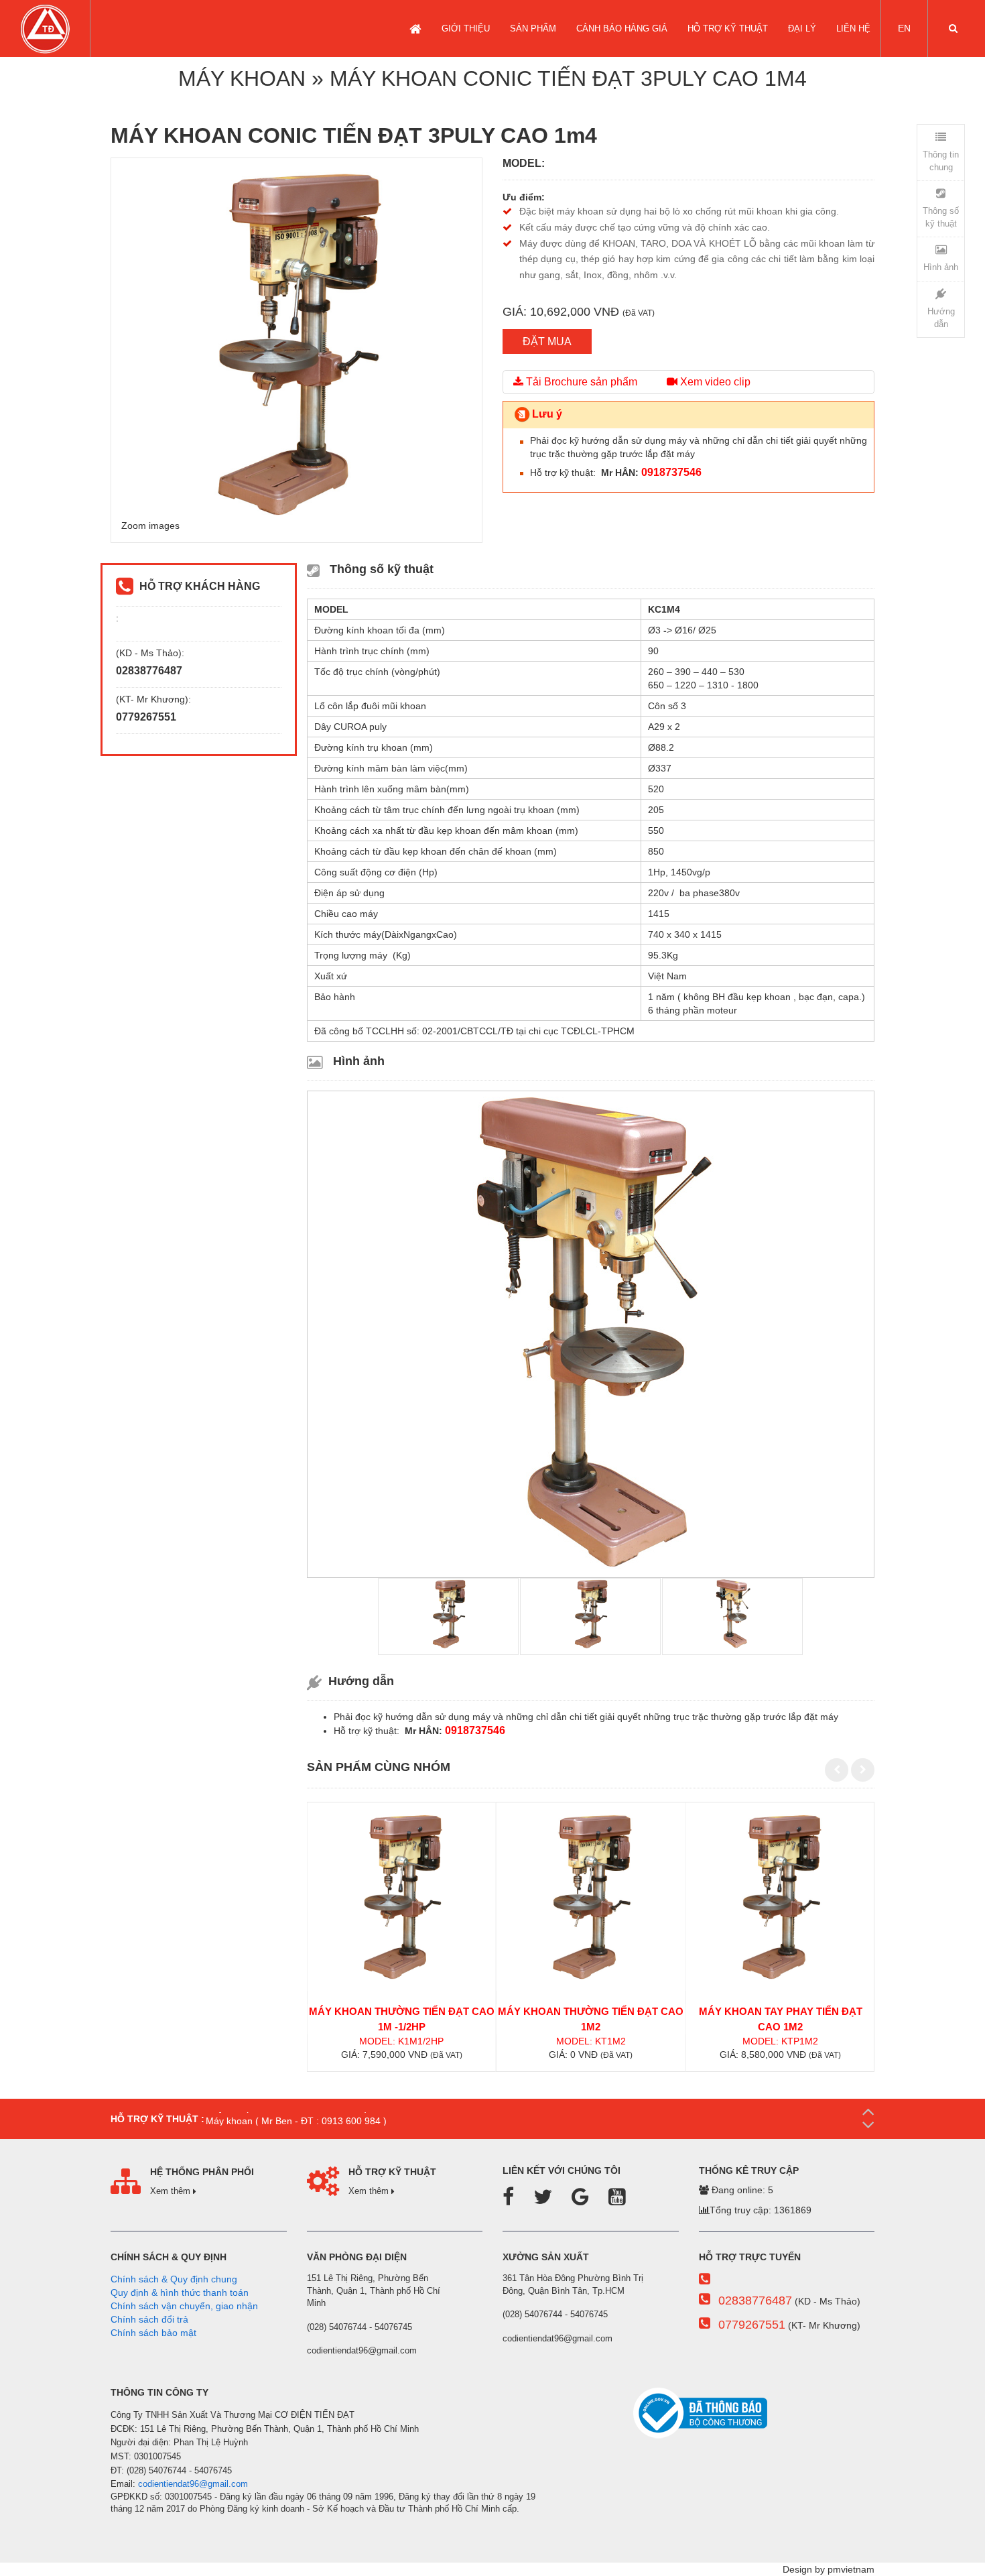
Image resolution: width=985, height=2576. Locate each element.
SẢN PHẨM (533, 28)
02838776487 (755, 2301)
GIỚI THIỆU (466, 28)
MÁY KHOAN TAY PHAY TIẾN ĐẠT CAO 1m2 (781, 2019)
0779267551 (752, 2325)
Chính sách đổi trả (149, 2319)
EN (904, 28)
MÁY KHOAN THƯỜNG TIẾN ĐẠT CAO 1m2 (591, 2019)
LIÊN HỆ (853, 28)
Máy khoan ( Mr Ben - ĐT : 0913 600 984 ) (292, 2119)
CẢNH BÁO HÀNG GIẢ (622, 28)
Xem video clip (714, 382)
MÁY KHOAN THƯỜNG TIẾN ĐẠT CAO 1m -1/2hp (402, 2019)
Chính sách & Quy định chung (174, 2279)
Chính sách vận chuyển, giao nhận (184, 2306)
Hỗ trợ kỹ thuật (728, 28)
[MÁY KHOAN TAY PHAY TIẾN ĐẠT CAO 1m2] (781, 1897)
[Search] (953, 28)
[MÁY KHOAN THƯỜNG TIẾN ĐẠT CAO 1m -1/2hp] (401, 1897)
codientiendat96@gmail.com (193, 2484)
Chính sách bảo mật (153, 2333)
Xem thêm (172, 2191)
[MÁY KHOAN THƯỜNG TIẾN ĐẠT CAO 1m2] (591, 1897)
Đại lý (802, 28)
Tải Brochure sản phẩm (580, 382)
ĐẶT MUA (547, 342)
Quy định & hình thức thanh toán (180, 2292)
